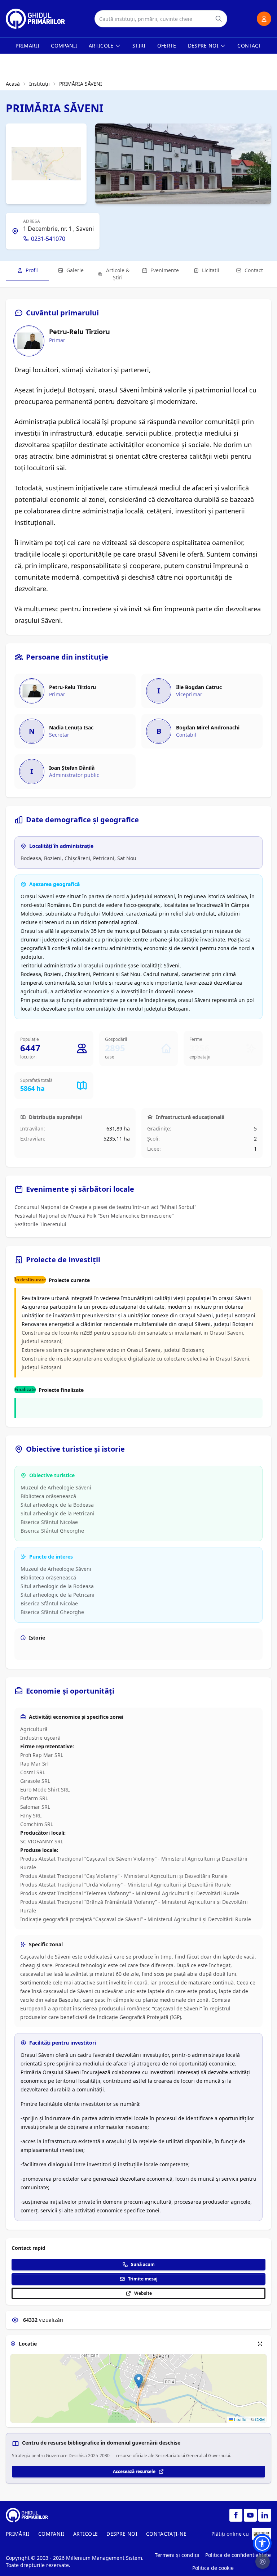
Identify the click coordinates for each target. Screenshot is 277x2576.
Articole (101, 46)
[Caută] (219, 19)
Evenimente (165, 270)
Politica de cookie (213, 2568)
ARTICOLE (86, 2534)
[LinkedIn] (265, 2515)
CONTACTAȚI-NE (166, 2534)
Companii (64, 46)
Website (143, 2293)
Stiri (139, 46)
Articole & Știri (118, 274)
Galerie (75, 270)
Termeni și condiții (177, 2555)
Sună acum (143, 2264)
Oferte (167, 46)
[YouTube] (250, 2515)
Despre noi (203, 46)
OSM (260, 2419)
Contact (249, 46)
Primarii (27, 46)
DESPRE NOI (122, 2534)
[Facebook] (236, 2515)
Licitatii (211, 270)
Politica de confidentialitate (238, 2555)
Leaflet (240, 2419)
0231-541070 (48, 239)
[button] (139, 2381)
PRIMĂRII (18, 2534)
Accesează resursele (134, 2471)
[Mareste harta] (260, 2344)
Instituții (39, 84)
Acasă (13, 84)
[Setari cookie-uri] (263, 2562)
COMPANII (51, 2534)
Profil (32, 270)
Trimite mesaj (143, 2279)
